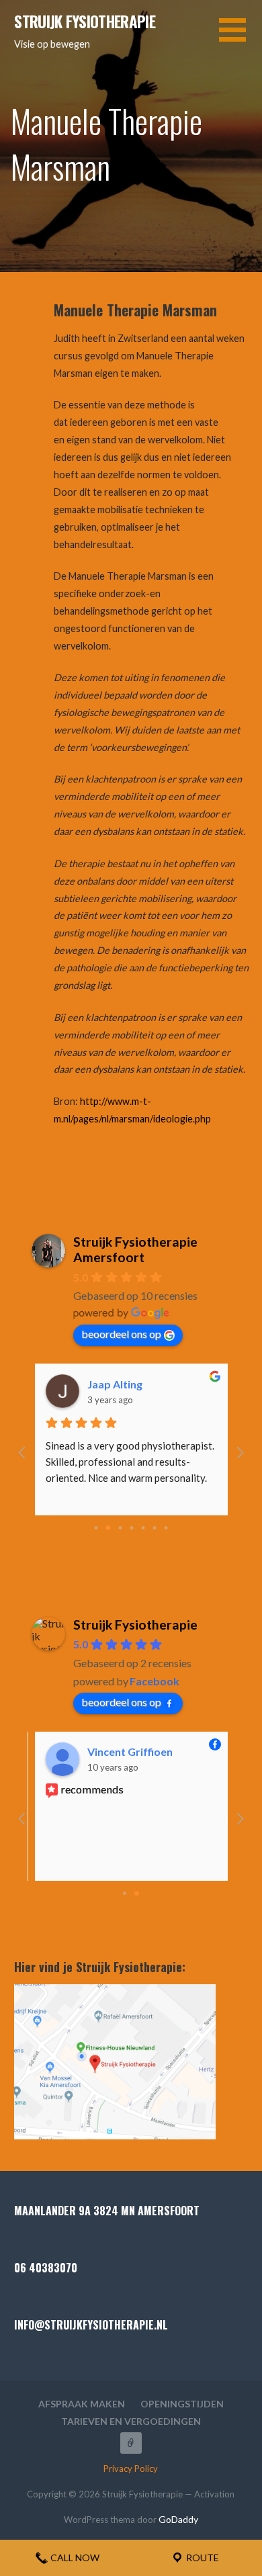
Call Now (74, 2558)
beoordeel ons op (121, 1334)
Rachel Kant (166, 1384)
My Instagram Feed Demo (131, 2443)
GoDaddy (178, 2519)
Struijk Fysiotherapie (85, 21)
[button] (241, 38)
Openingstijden (182, 2404)
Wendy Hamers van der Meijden (84, 1751)
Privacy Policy (131, 2469)
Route (202, 2558)
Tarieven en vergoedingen (131, 2421)
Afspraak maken (82, 2404)
